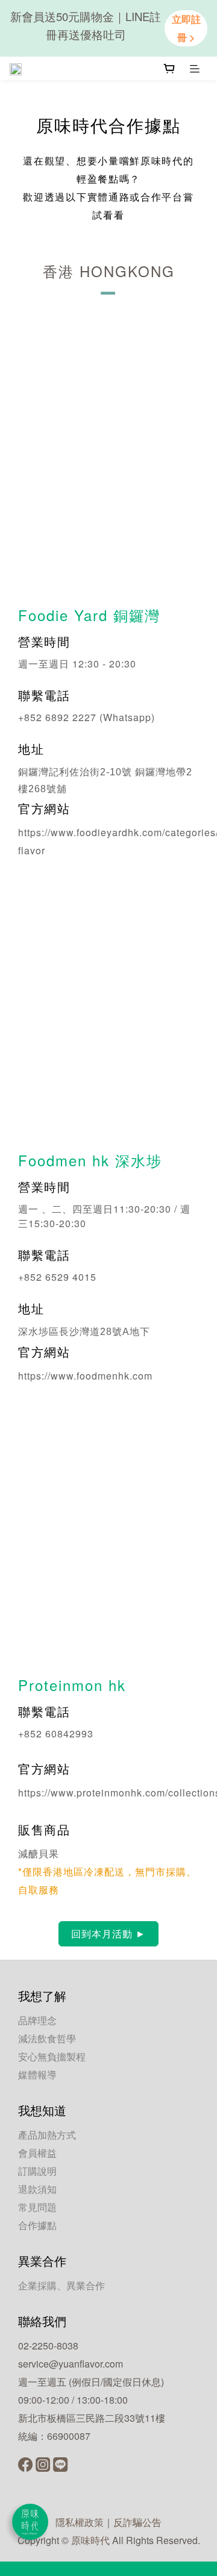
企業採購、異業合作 (61, 2285)
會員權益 (37, 2153)
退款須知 (37, 2189)
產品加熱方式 (47, 2135)
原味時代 (90, 2540)
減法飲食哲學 (47, 2038)
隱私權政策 (80, 2522)
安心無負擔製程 (52, 2056)
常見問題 (37, 2207)
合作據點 (37, 2225)
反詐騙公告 (137, 2522)
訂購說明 (37, 2171)
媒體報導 (37, 2074)
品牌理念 (37, 2020)
